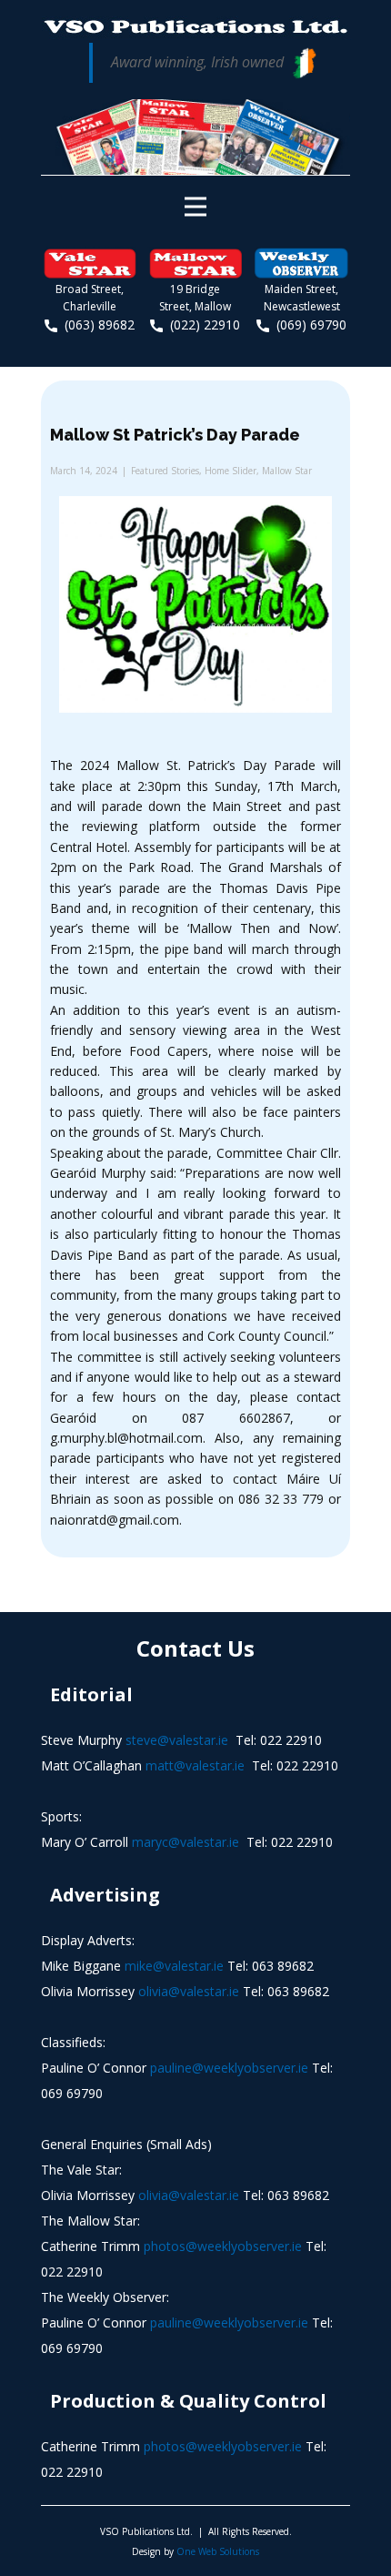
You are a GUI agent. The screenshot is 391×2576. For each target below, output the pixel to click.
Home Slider (231, 471)
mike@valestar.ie (174, 1966)
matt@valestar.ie (195, 1765)
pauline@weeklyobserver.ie (229, 2068)
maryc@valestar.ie (185, 1842)
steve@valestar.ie (177, 1740)
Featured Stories (165, 471)
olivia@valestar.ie (189, 1991)
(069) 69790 (308, 325)
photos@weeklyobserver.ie (223, 2246)
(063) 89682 (96, 325)
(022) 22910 (201, 325)
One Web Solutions (218, 2551)
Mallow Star (287, 471)
